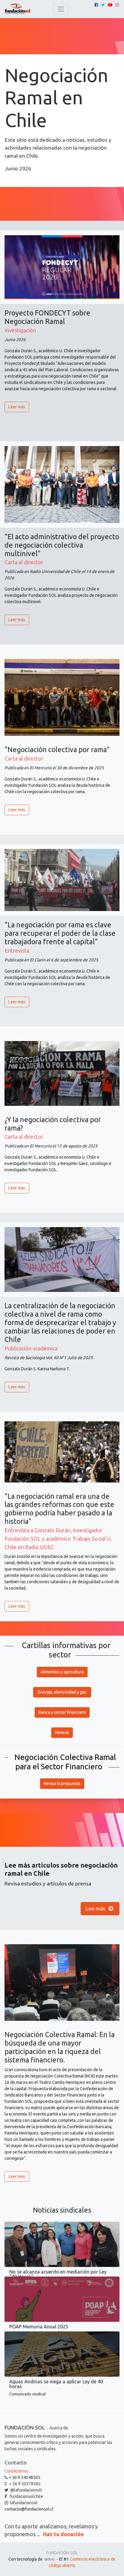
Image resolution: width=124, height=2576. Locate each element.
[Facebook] (96, 5)
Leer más (17, 407)
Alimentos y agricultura (62, 1672)
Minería (62, 1733)
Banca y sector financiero (62, 1712)
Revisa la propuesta (62, 1783)
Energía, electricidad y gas (62, 1692)
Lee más (96, 1908)
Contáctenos (17, 2471)
